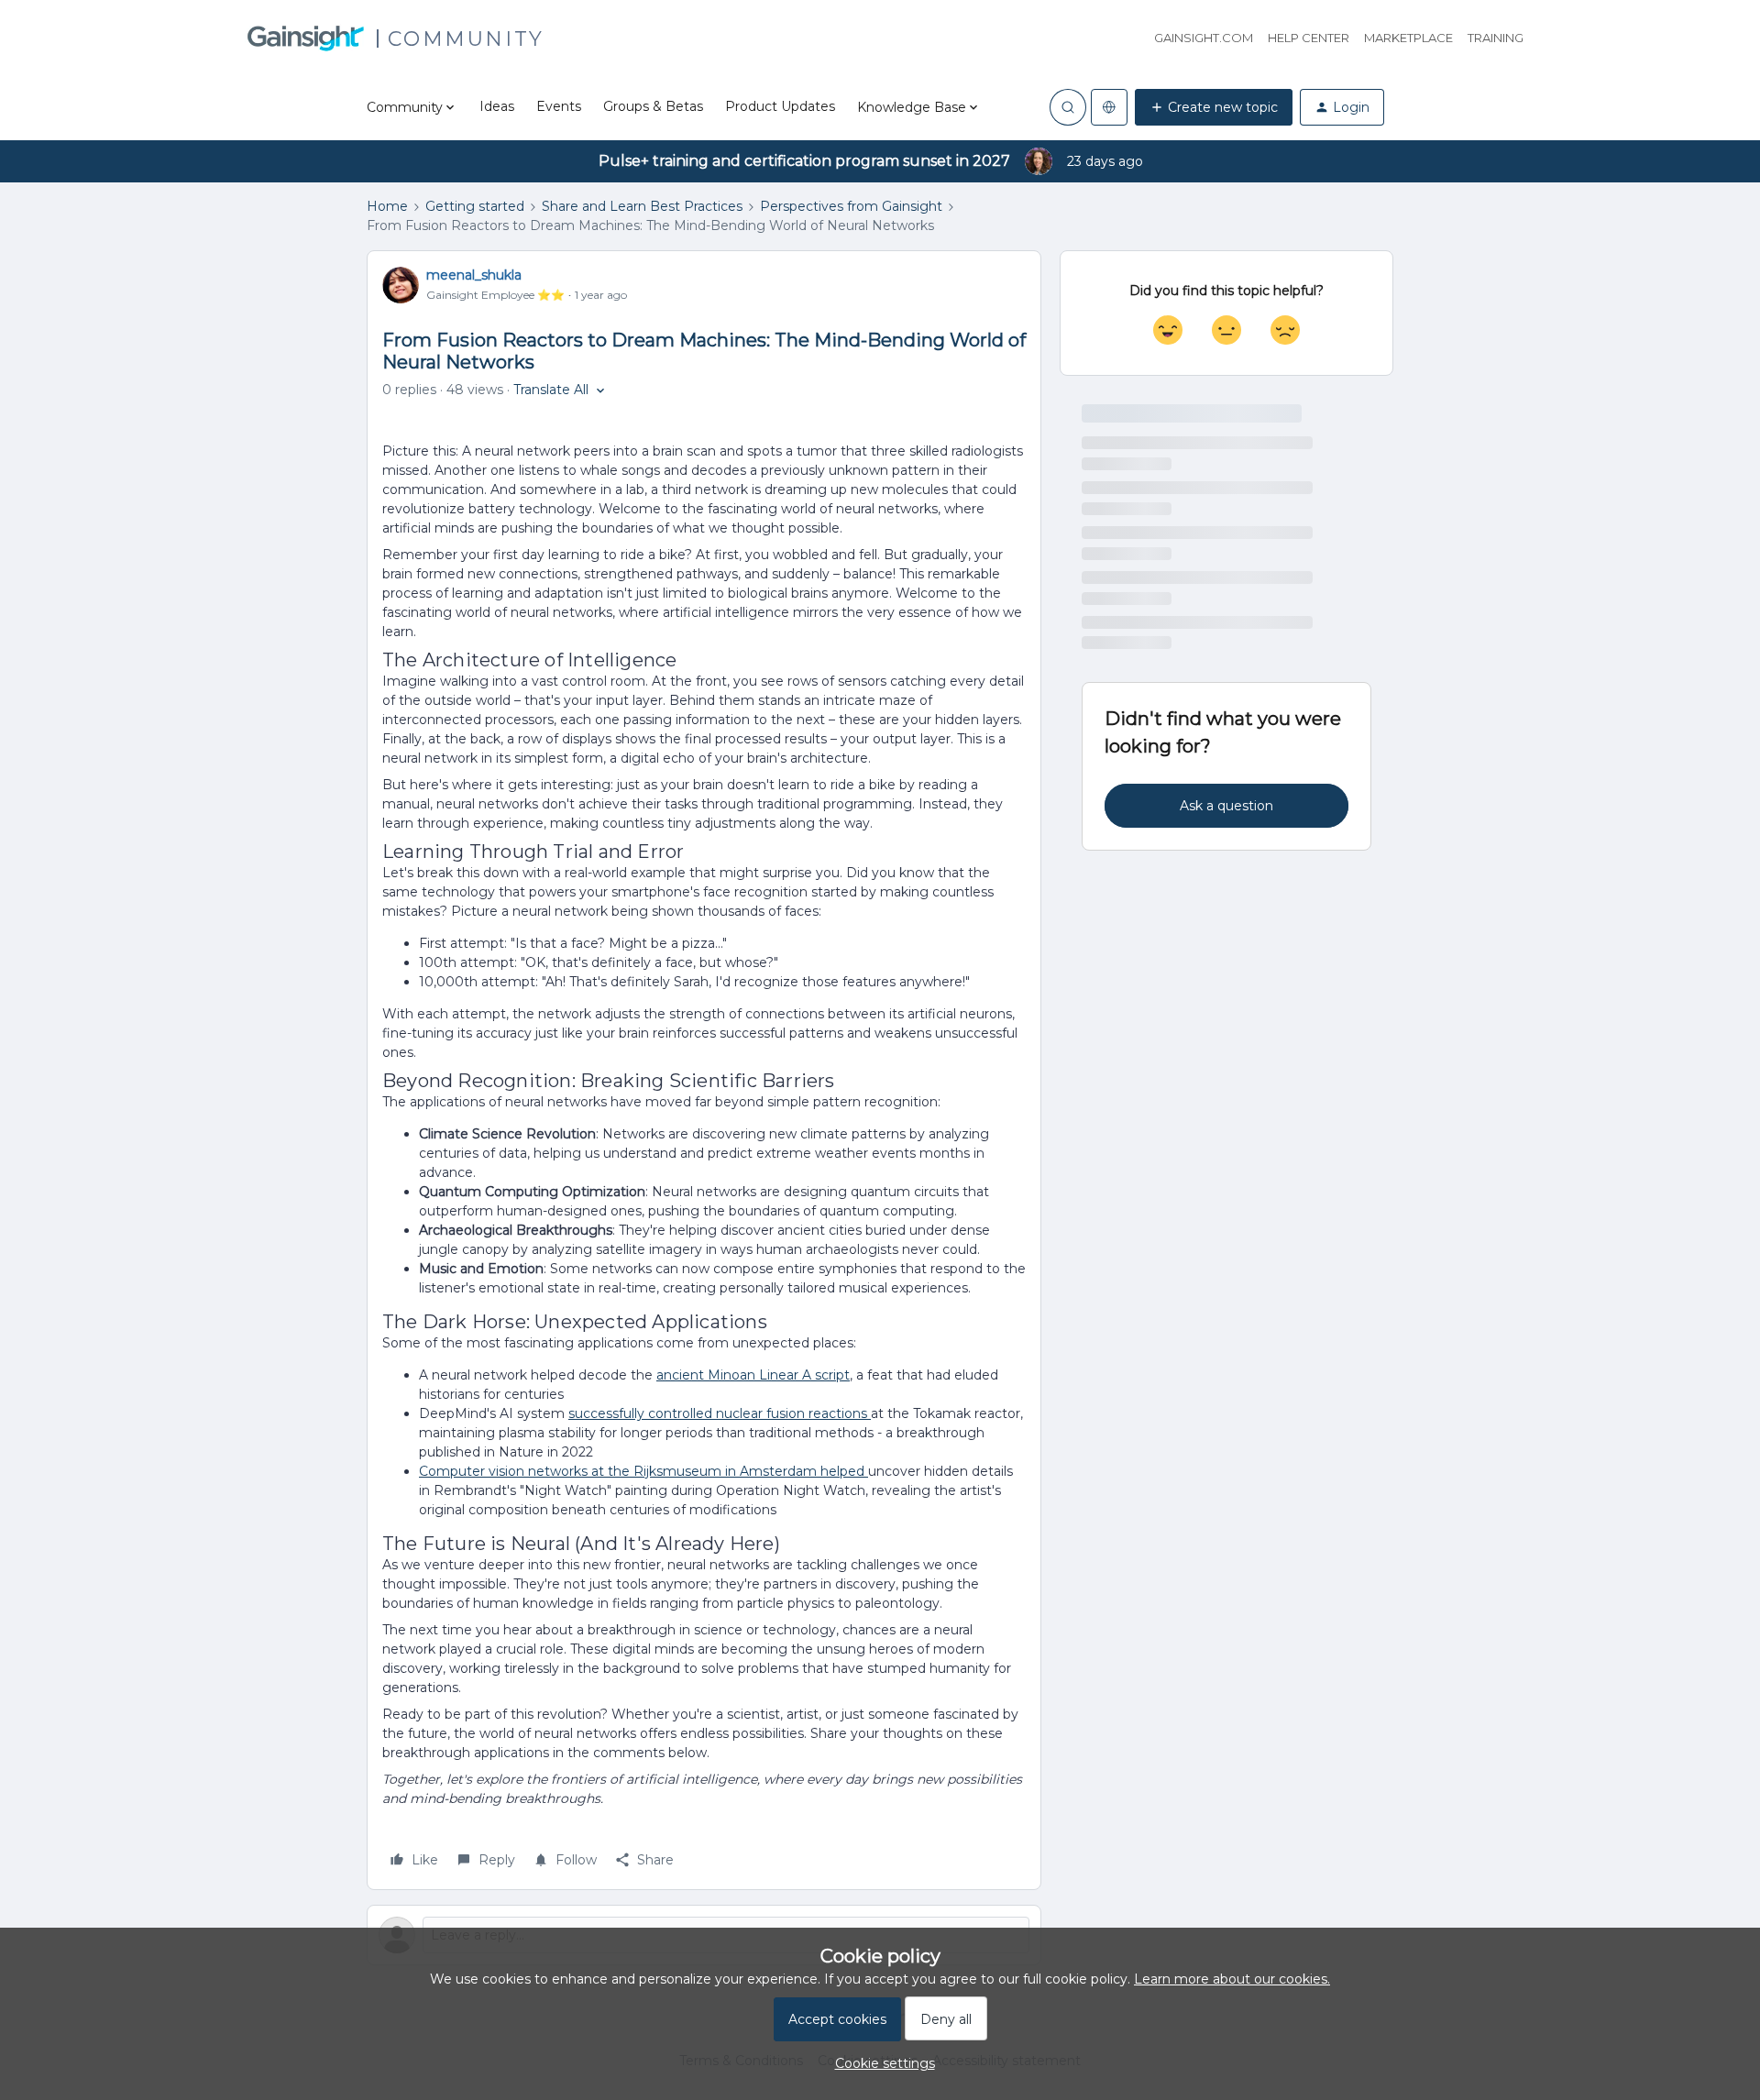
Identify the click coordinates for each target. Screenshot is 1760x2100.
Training (1496, 38)
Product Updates (780, 106)
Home (387, 206)
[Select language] (1109, 107)
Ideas (497, 106)
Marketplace (1408, 38)
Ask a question (1226, 806)
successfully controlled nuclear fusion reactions (720, 1413)
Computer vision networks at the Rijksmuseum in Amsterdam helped (643, 1471)
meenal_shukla (474, 275)
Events (559, 106)
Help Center (1309, 38)
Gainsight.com (1204, 38)
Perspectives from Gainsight (851, 206)
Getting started (475, 206)
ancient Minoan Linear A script (753, 1375)
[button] (1214, 107)
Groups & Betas (653, 106)
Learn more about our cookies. (1232, 1979)
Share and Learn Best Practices (642, 206)
